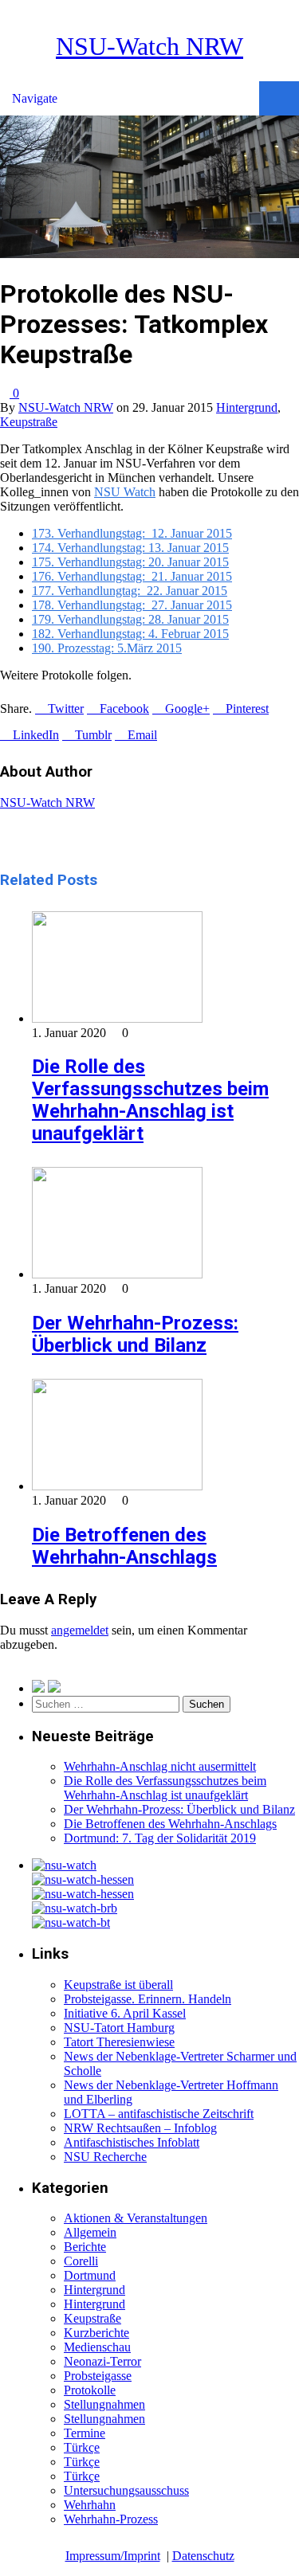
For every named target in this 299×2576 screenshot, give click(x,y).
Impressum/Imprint (113, 2556)
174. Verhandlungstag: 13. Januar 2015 (130, 548)
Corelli (81, 2261)
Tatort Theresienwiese (119, 2042)
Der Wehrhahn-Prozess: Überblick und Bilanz (135, 1334)
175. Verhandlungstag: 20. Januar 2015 (130, 562)
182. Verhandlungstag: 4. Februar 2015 (130, 634)
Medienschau (97, 2347)
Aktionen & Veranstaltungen (136, 2218)
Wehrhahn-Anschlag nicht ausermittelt (160, 1766)
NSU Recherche (105, 2157)
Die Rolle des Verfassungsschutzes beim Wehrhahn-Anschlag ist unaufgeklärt (150, 1100)
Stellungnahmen (104, 2404)
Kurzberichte (96, 2333)
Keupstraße (29, 422)
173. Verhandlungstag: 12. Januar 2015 (132, 533)
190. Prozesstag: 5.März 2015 (107, 648)
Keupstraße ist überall (118, 1985)
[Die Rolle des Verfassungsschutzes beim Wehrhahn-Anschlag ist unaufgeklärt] (117, 1018)
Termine (85, 2433)
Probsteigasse (98, 2376)
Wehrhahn (90, 2505)
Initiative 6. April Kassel (125, 2013)
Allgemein (90, 2232)
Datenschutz (203, 2556)
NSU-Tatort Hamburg (119, 2028)
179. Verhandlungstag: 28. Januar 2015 (130, 619)
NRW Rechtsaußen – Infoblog (140, 2128)
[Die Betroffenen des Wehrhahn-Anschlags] (117, 1486)
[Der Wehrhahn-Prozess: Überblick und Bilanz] (117, 1274)
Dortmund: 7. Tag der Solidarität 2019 (160, 1838)
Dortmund (90, 2275)
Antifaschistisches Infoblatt (132, 2142)
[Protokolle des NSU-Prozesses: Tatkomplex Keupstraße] (149, 254)
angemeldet (80, 1630)
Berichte (85, 2247)
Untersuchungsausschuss (126, 2490)
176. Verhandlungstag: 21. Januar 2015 (132, 576)
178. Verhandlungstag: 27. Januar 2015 (132, 605)
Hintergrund (247, 407)
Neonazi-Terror (102, 2361)
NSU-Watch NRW (149, 46)
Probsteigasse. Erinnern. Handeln (148, 1999)
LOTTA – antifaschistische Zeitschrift (159, 2114)
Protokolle (90, 2390)
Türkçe (82, 2447)
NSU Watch (125, 492)
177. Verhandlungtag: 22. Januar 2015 (130, 591)
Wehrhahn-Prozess (111, 2519)
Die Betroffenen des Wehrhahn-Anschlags (124, 1546)
